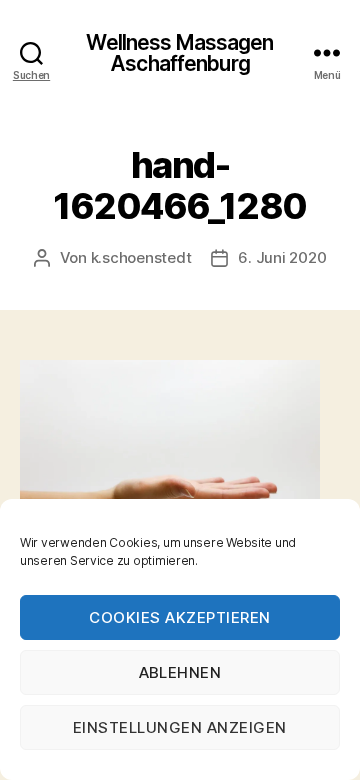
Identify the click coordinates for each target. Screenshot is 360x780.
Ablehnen (180, 672)
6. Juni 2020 (282, 257)
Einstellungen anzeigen (180, 727)
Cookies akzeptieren (180, 617)
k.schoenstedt (141, 257)
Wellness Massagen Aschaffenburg (179, 53)
